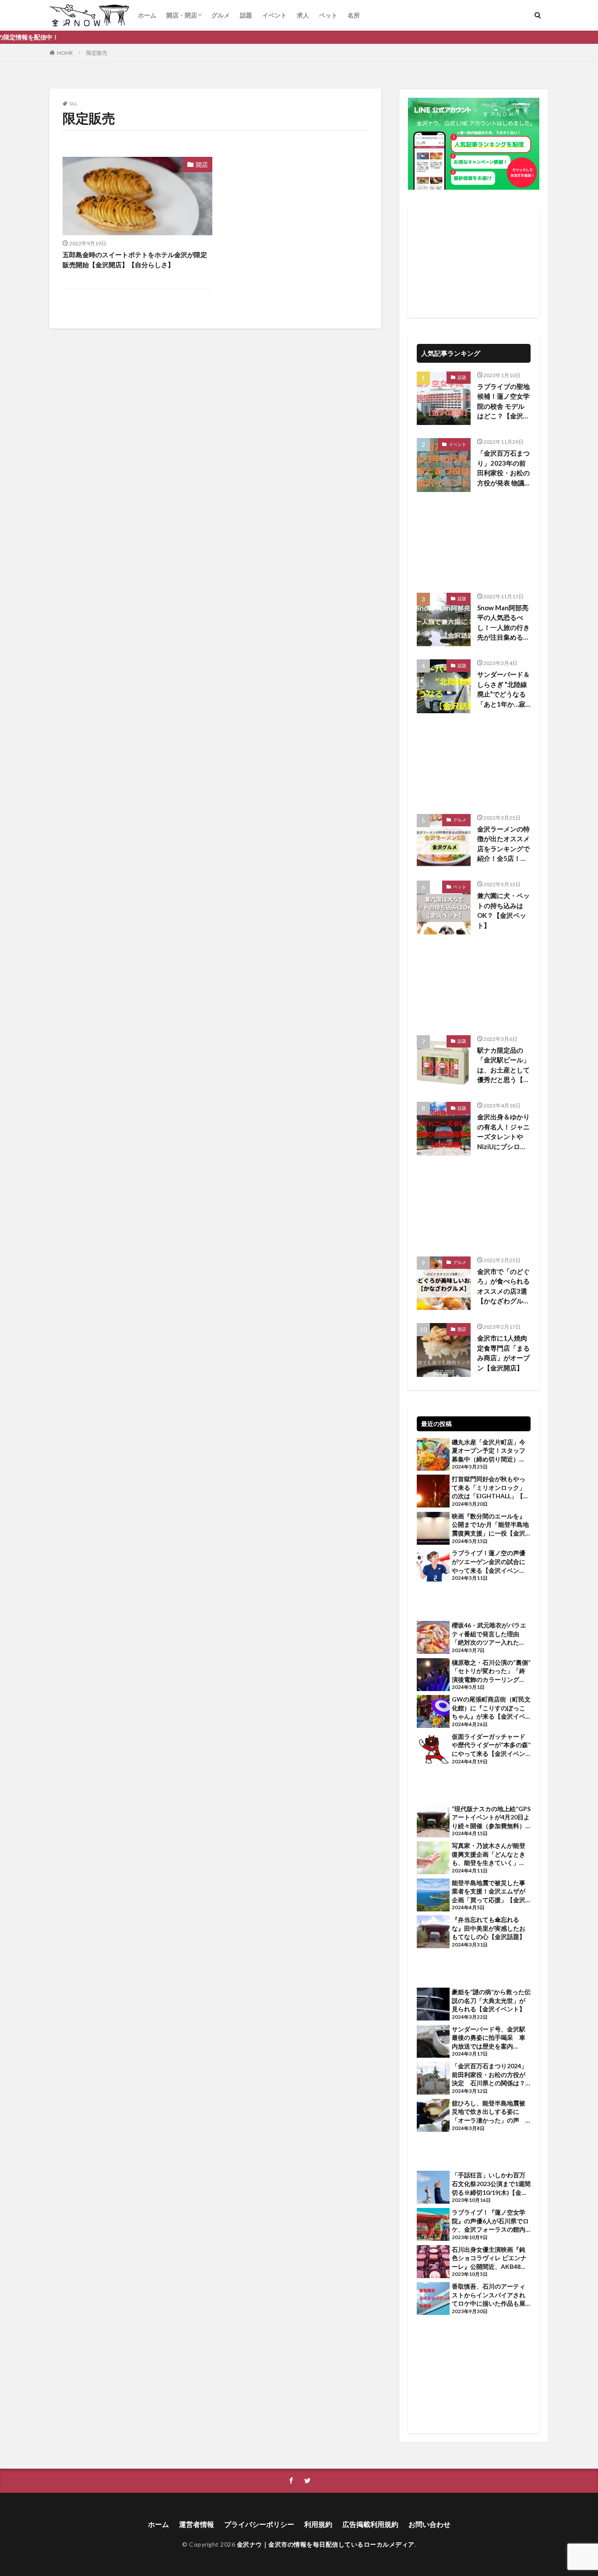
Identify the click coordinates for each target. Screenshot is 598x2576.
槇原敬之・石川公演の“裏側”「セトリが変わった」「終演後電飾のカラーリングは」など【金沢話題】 (491, 1671)
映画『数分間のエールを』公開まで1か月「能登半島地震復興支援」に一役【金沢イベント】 (490, 1525)
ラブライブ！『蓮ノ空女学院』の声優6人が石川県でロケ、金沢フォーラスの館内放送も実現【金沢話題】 (490, 2221)
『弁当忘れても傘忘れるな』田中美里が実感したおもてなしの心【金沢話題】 (489, 1928)
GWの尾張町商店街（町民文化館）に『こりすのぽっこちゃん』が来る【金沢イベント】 (491, 1708)
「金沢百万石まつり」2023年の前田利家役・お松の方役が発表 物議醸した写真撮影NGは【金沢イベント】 (503, 468)
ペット (328, 15)
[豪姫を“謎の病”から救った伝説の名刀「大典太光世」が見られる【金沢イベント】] (433, 2005)
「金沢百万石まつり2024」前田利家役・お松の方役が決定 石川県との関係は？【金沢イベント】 (489, 2075)
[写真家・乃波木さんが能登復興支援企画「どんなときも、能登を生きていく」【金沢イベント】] (433, 1859)
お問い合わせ (429, 2524)
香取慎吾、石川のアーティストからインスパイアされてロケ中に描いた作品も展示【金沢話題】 (489, 2295)
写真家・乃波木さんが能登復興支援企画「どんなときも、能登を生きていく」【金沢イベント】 (489, 1854)
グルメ (221, 15)
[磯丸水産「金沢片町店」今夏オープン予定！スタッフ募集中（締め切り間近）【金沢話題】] (433, 1455)
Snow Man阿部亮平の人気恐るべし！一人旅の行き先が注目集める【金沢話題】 (503, 623)
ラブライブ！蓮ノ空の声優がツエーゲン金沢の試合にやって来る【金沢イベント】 (489, 1562)
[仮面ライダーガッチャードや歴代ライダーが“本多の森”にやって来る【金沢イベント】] (433, 1750)
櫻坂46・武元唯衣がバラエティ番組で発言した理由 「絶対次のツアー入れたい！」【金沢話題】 (489, 1634)
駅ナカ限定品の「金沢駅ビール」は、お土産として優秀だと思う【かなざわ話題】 (503, 1065)
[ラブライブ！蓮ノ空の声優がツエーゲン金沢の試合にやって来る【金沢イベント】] (433, 1566)
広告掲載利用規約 (370, 2524)
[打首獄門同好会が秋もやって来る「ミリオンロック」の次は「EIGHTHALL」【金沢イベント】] (433, 1492)
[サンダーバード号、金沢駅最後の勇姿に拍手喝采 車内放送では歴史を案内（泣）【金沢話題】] (433, 2042)
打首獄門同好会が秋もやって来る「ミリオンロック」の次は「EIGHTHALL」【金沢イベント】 (491, 1488)
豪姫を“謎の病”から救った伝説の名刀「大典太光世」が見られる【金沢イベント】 (491, 2000)
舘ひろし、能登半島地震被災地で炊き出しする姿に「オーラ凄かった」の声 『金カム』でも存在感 (489, 2112)
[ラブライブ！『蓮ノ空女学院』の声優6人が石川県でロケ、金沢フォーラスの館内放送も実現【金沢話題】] (433, 2226)
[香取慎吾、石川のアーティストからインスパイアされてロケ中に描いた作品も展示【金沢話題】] (433, 2300)
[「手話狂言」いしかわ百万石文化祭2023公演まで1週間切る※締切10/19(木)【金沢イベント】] (433, 2188)
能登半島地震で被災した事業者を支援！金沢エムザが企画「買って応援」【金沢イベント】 (489, 1892)
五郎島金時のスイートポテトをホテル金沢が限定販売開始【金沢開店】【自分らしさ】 (135, 260)
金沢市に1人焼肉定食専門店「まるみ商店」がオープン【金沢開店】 (503, 1353)
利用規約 (318, 2524)
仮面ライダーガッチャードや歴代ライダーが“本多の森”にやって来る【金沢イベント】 (491, 1745)
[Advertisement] (474, 263)
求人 (303, 15)
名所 (354, 15)
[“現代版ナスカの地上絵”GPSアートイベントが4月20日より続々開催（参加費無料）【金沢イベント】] (433, 1822)
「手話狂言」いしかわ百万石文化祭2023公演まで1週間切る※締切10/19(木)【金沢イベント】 (491, 2184)
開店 (202, 165)
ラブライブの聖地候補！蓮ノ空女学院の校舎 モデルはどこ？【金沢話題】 (503, 402)
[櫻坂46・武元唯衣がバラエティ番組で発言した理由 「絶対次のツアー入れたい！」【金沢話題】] (433, 1638)
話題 (246, 15)
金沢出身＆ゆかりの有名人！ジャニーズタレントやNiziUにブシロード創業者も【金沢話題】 (503, 1132)
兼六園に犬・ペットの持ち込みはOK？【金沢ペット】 (503, 910)
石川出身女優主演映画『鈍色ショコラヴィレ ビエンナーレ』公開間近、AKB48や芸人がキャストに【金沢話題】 (489, 2258)
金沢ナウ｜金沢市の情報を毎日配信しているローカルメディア (326, 2544)
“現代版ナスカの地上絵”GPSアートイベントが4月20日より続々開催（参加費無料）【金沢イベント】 (491, 1818)
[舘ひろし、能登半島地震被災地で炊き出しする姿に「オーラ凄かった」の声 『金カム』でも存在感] (433, 2116)
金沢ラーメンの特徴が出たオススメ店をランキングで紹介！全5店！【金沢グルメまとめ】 (503, 844)
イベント (274, 15)
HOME (65, 53)
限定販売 (97, 53)
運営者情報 (197, 2524)
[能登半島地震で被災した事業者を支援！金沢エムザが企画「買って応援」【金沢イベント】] (433, 1896)
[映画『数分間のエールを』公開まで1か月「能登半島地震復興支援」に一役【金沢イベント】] (433, 1529)
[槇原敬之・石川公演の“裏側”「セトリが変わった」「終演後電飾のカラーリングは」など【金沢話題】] (433, 1676)
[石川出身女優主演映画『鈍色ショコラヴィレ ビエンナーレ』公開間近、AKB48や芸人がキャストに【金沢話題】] (433, 2263)
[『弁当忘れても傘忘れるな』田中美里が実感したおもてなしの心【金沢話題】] (433, 1933)
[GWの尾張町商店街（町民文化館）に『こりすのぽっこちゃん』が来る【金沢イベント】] (433, 1713)
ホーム (147, 15)
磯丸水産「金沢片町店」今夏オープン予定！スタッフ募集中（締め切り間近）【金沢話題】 (489, 1451)
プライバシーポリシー (259, 2524)
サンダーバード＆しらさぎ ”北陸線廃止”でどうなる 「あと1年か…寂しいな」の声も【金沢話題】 (504, 690)
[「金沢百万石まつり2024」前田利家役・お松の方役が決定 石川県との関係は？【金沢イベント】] (433, 2079)
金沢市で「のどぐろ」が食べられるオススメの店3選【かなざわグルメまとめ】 (503, 1287)
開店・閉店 (182, 15)
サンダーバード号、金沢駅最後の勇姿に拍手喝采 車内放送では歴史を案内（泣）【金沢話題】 (489, 2038)
